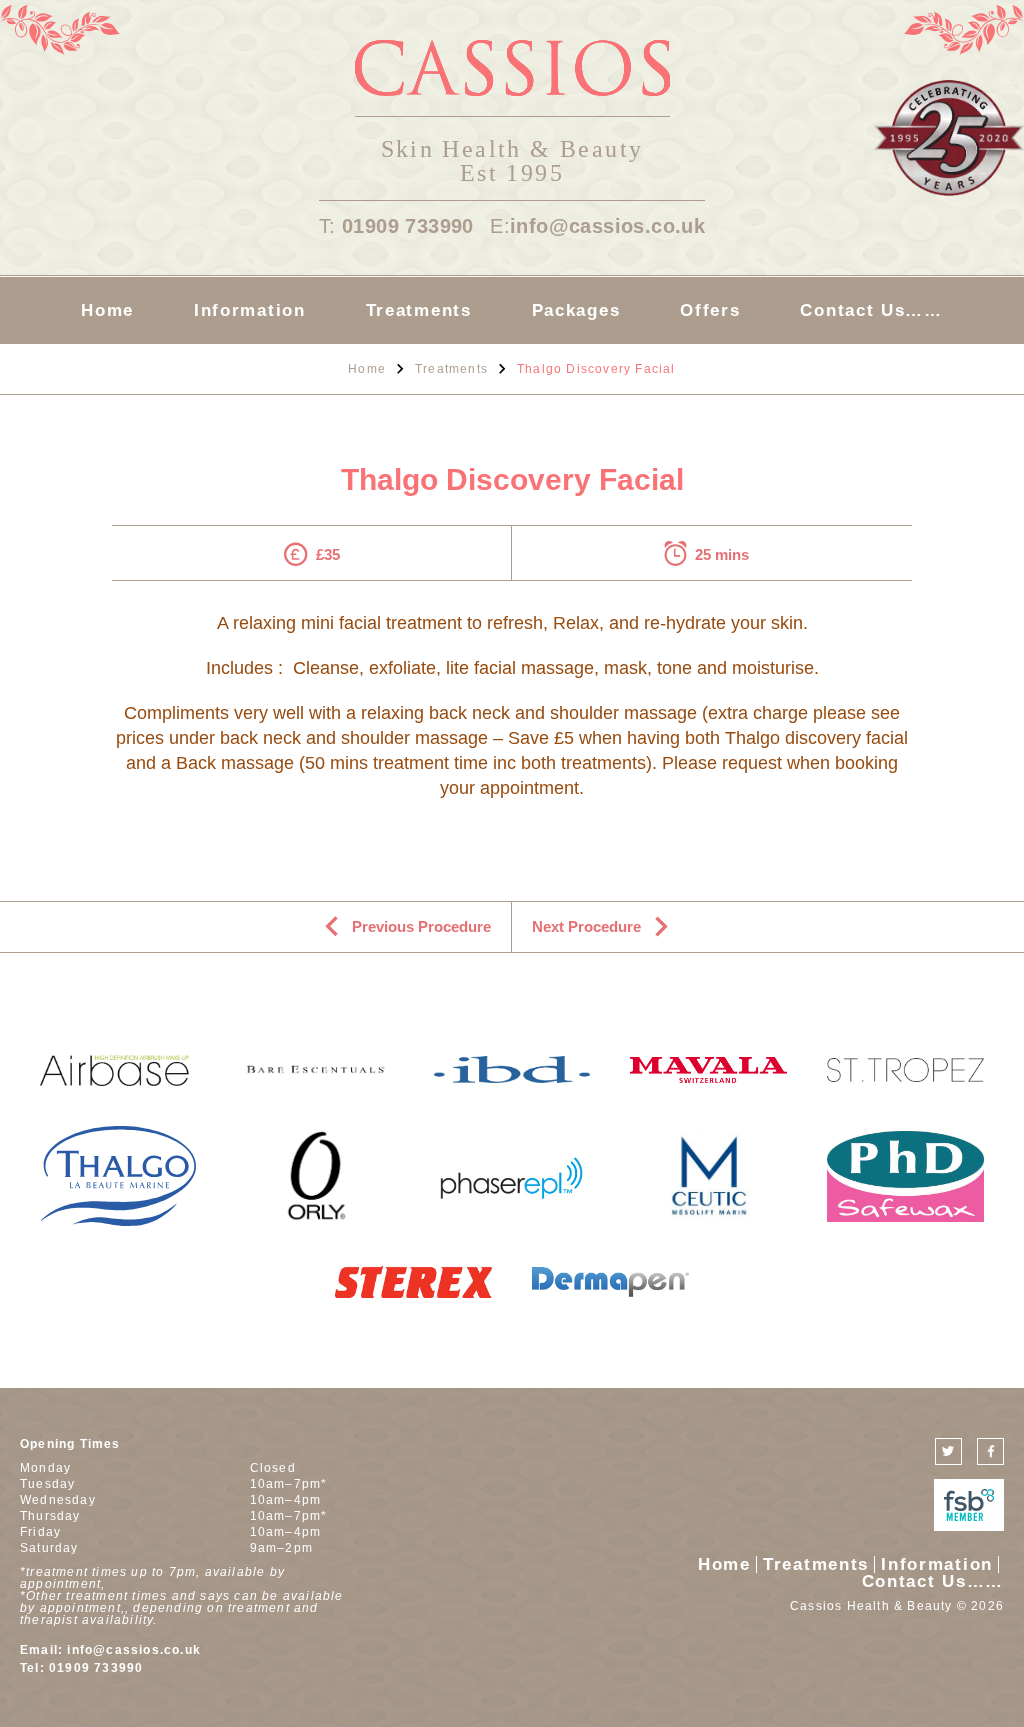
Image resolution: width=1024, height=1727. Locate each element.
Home (107, 310)
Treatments (419, 310)
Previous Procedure (421, 926)
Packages (576, 310)
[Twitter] (948, 1451)
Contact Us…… (871, 310)
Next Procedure (586, 926)
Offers (710, 310)
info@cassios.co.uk (607, 226)
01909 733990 (408, 226)
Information (250, 310)
